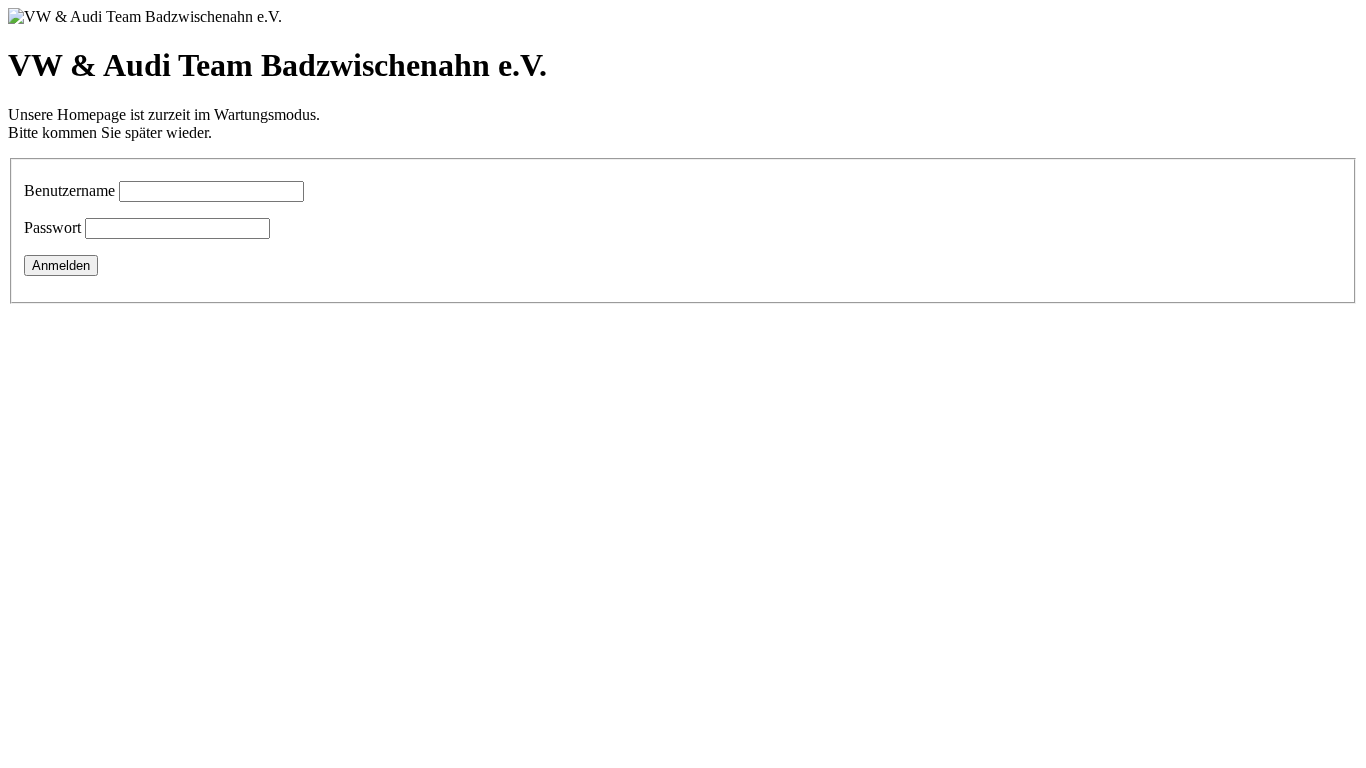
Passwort (52, 227)
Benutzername (69, 190)
